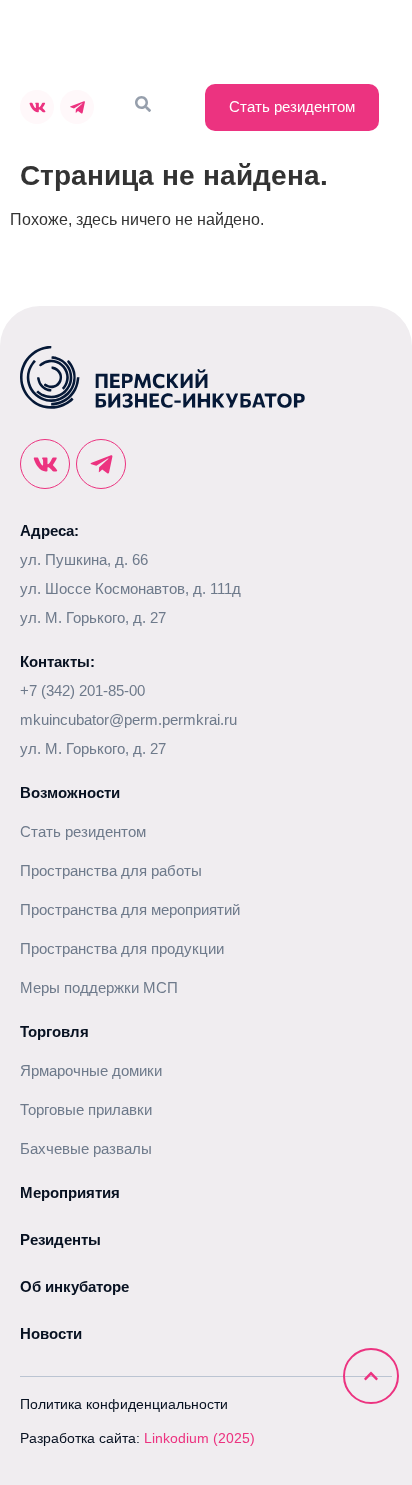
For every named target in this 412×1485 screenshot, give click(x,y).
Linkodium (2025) (199, 1438)
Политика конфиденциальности (124, 1404)
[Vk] (37, 107)
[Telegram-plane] (77, 107)
